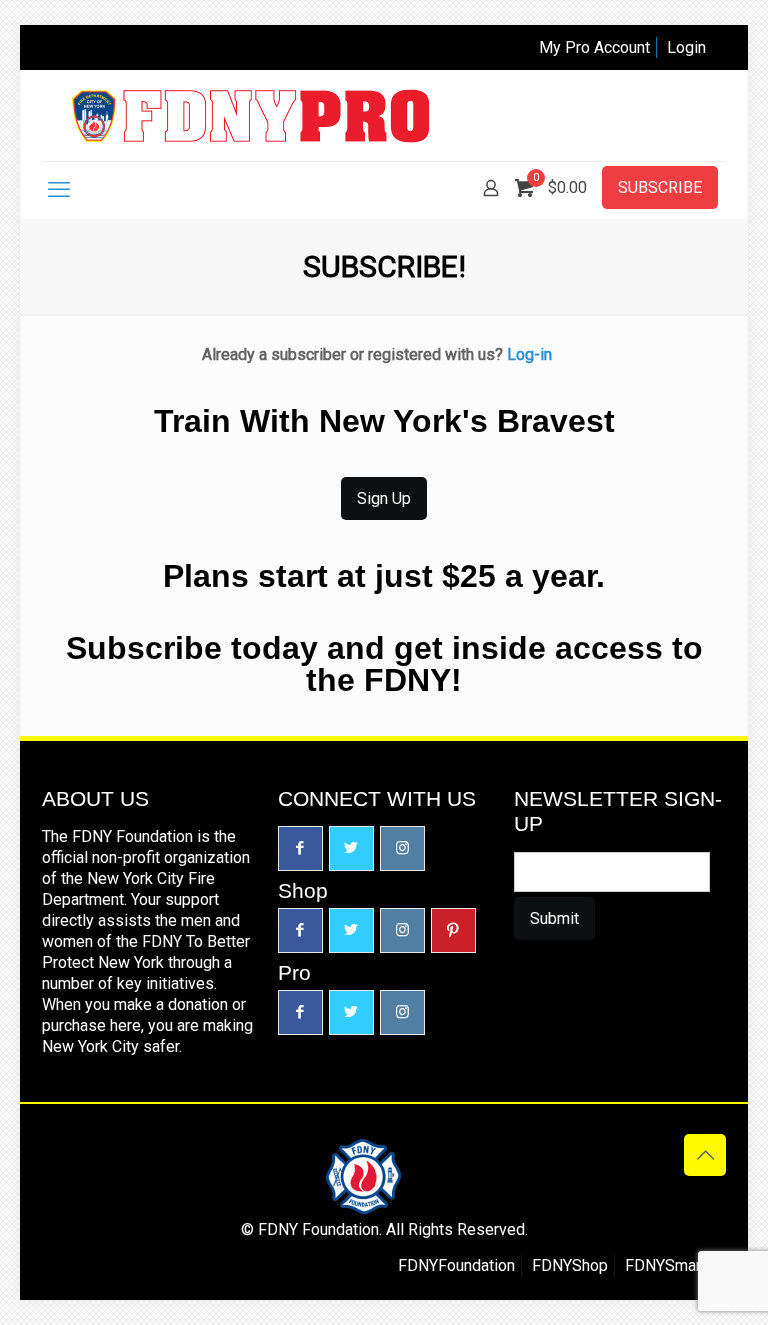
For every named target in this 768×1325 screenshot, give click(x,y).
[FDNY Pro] (250, 115)
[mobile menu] (59, 190)
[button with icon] (300, 848)
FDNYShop (570, 1265)
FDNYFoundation (456, 1265)
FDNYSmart (665, 1265)
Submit (554, 918)
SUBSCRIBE (660, 187)
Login (686, 47)
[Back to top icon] (705, 1155)
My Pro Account (594, 47)
